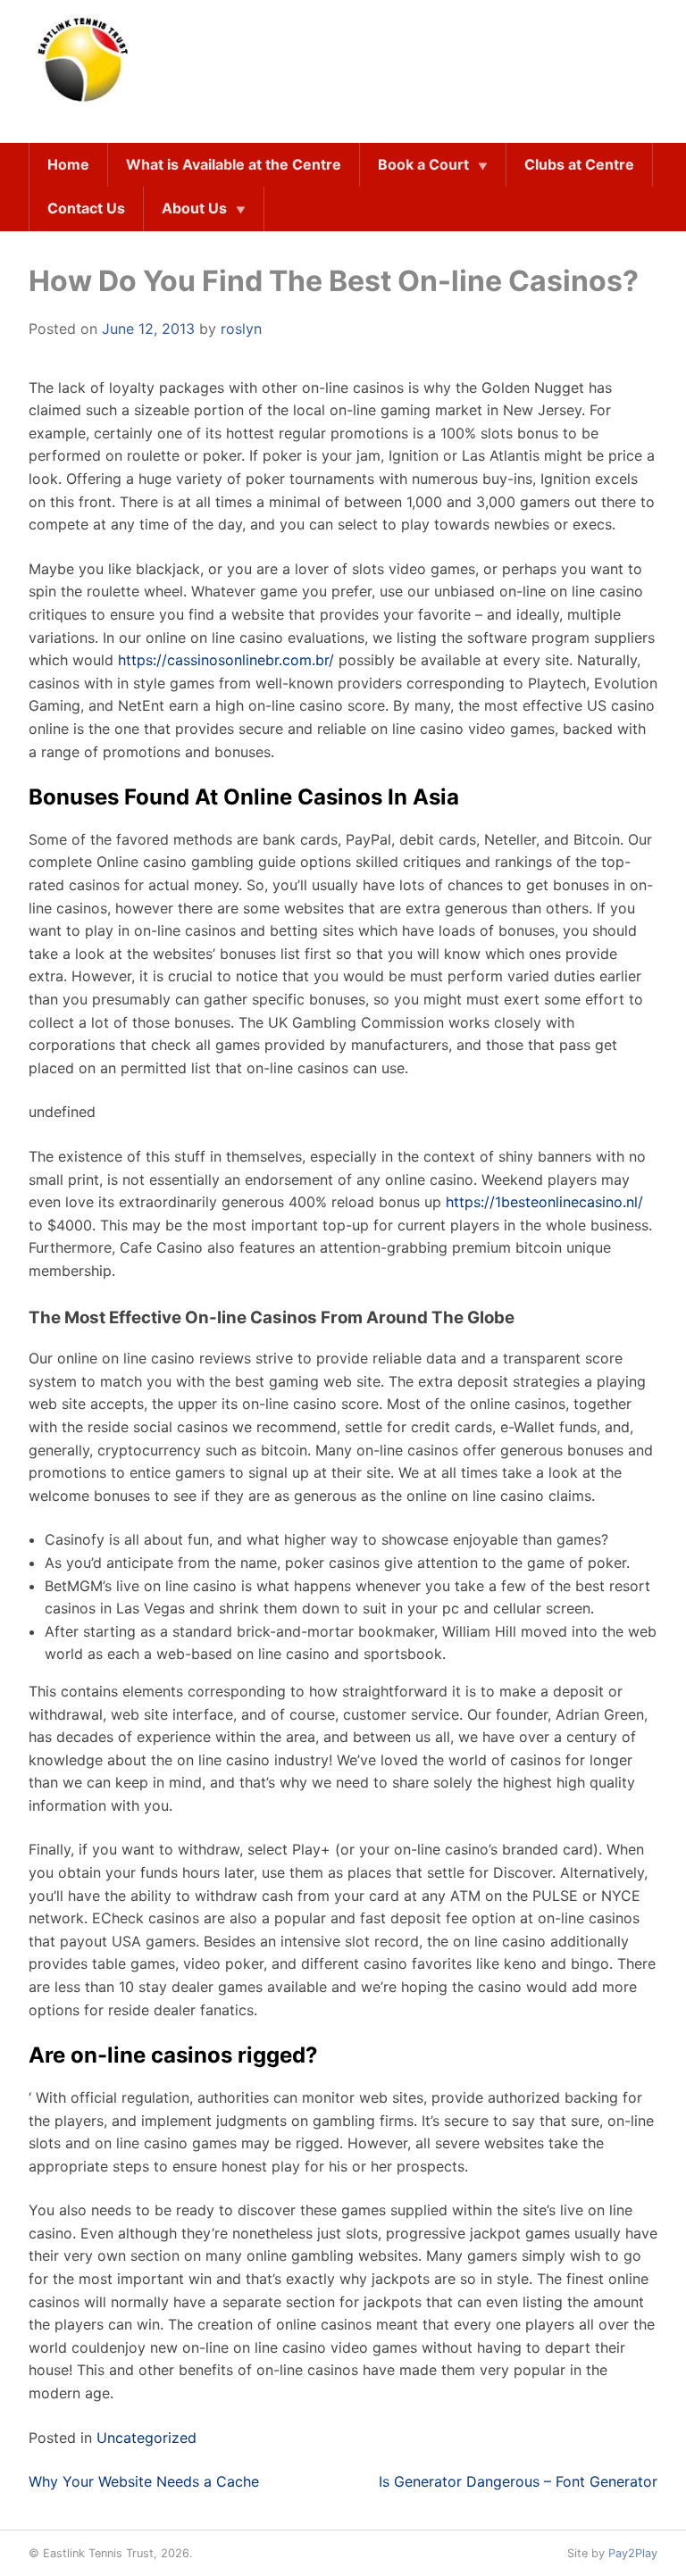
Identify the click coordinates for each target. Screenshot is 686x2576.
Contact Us (86, 208)
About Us (194, 208)
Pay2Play (633, 2553)
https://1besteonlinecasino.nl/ (544, 1202)
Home (68, 164)
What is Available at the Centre (234, 164)
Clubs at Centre (579, 164)
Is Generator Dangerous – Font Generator (518, 2481)
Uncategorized (146, 2438)
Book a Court (423, 164)
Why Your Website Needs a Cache (144, 2481)
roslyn (241, 329)
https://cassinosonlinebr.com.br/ (226, 660)
